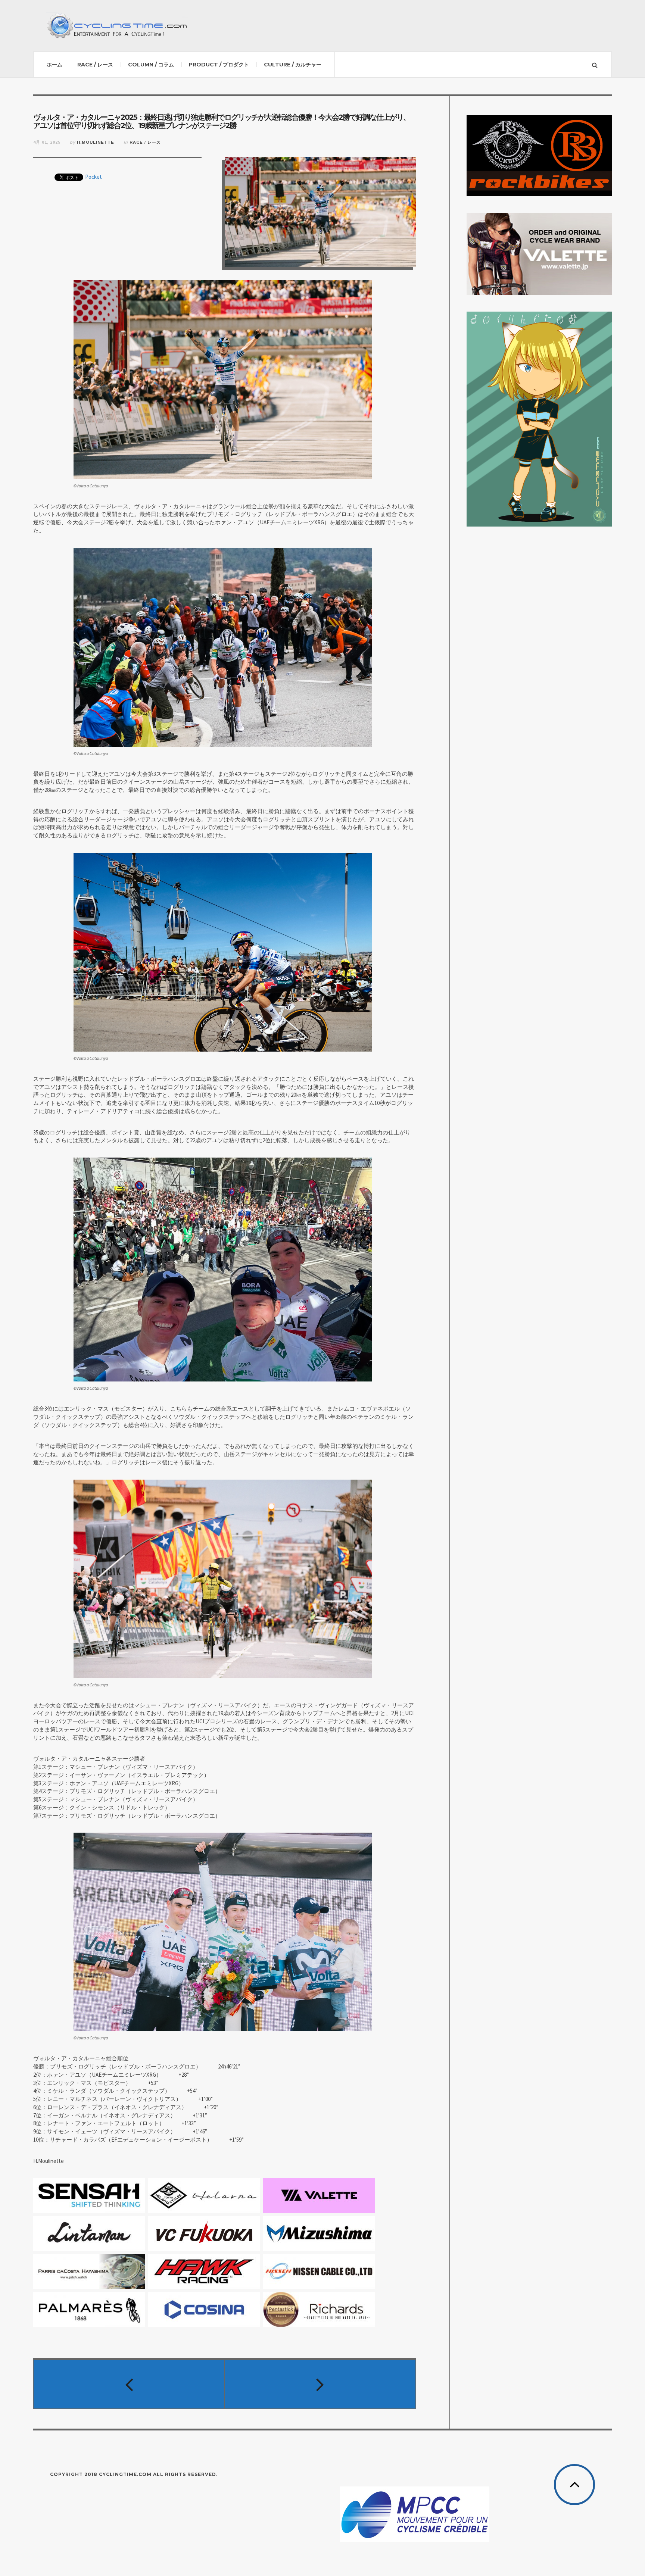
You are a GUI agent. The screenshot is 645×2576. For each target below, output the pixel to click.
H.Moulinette (96, 142)
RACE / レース (95, 65)
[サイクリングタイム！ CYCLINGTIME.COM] (117, 26)
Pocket (94, 177)
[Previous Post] (129, 2384)
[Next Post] (320, 2384)
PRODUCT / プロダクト (219, 65)
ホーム (54, 65)
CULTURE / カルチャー (293, 65)
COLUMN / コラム (151, 65)
